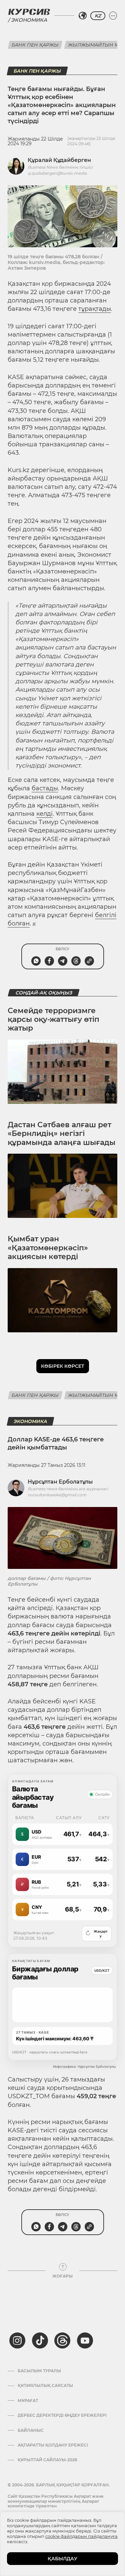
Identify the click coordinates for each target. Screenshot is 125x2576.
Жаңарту (96, 1934)
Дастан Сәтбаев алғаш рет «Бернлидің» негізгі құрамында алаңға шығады (61, 1134)
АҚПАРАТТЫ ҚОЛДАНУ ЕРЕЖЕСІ (53, 2445)
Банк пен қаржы (35, 45)
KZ (98, 16)
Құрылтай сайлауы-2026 (47, 2460)
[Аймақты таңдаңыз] (83, 16)
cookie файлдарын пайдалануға (81, 2536)
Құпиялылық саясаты (45, 2386)
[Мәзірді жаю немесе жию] (113, 16)
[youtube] (85, 2340)
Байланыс (31, 2430)
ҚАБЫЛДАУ (62, 2559)
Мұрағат (28, 2401)
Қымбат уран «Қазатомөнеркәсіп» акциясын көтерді (48, 1248)
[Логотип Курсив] (29, 12)
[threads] (62, 2340)
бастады (45, 788)
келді (44, 814)
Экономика (29, 20)
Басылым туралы (39, 2371)
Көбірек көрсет (63, 1366)
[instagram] (17, 2340)
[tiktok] (40, 2340)
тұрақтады (95, 309)
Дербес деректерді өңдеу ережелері (62, 2415)
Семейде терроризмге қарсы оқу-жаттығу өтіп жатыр (53, 1019)
